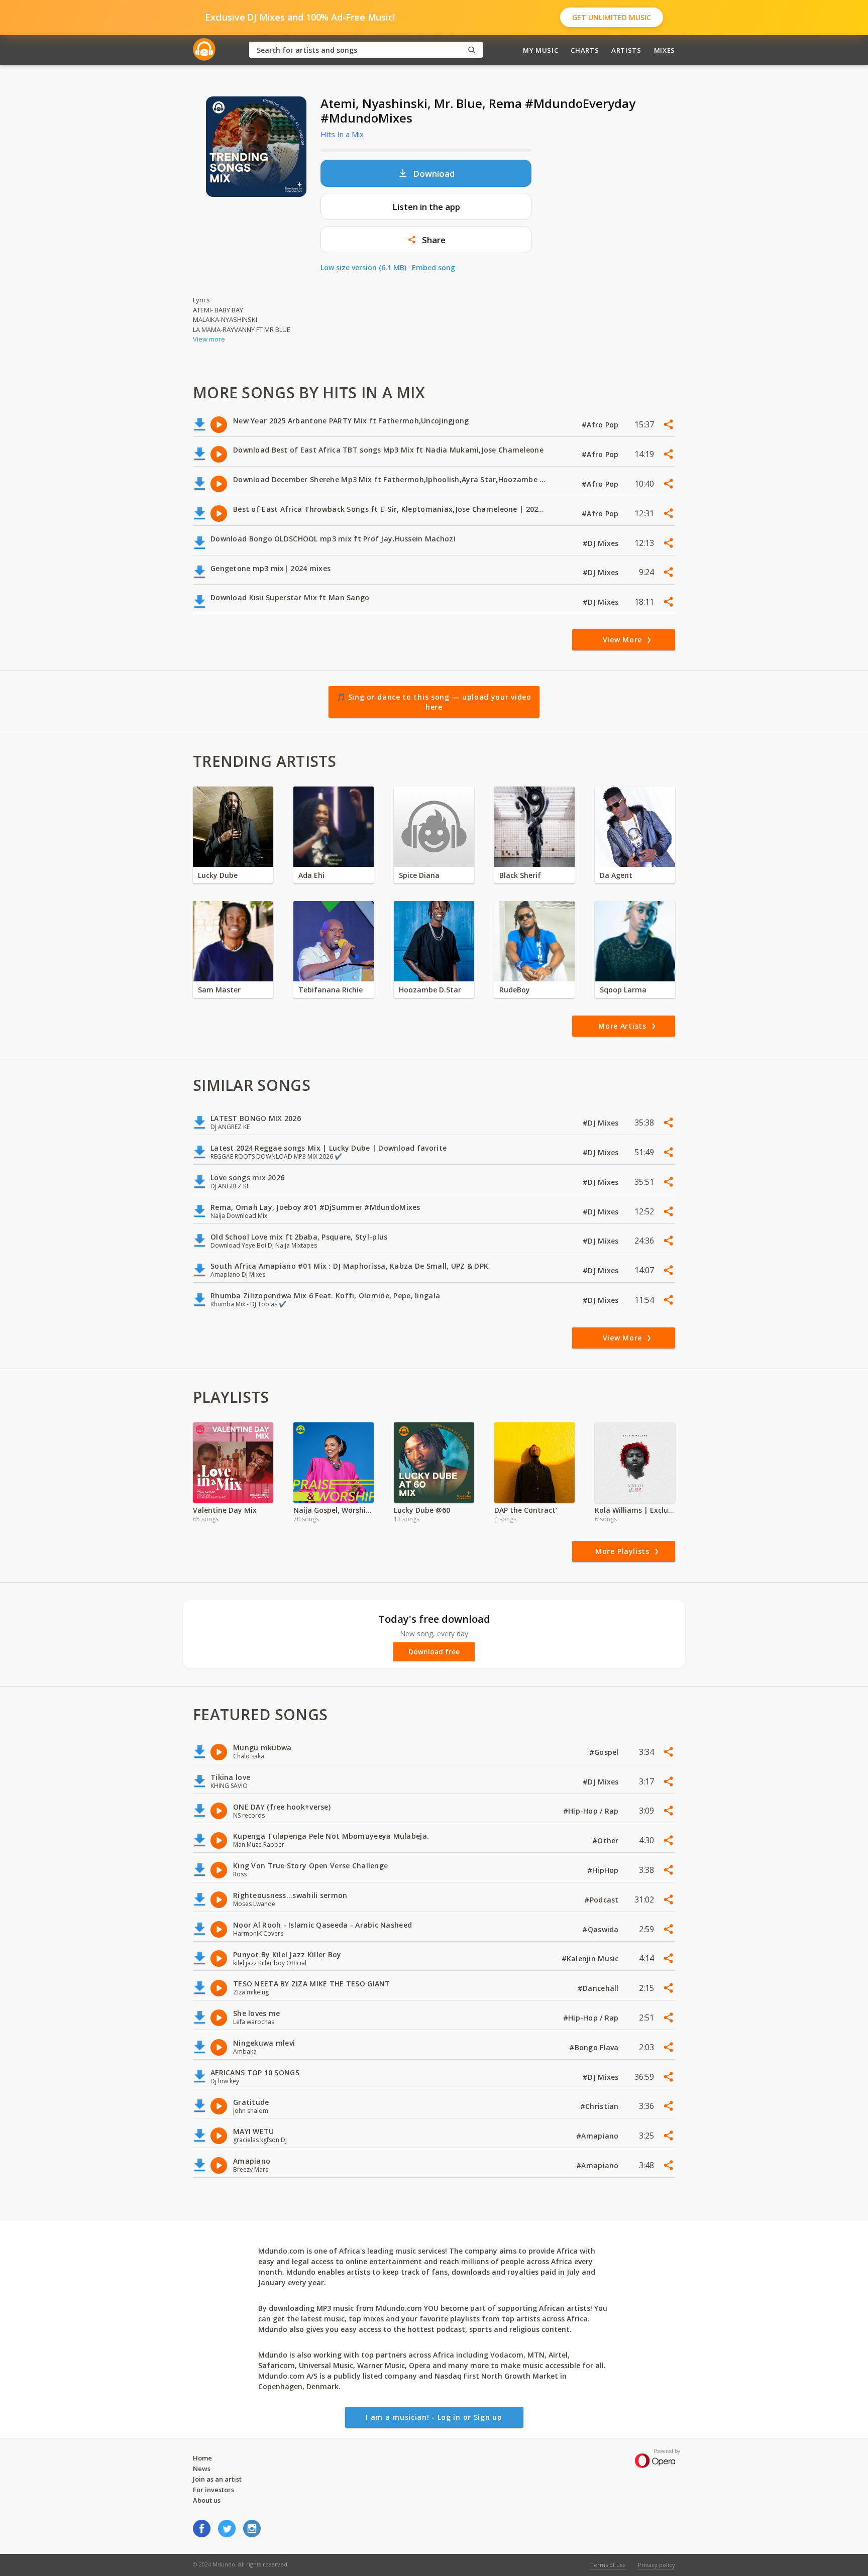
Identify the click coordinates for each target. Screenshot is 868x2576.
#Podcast (603, 1900)
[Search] (472, 50)
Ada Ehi (311, 875)
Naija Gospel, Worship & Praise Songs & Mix (334, 1510)
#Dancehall (599, 1988)
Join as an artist (217, 2479)
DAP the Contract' (526, 1510)
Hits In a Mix (342, 134)
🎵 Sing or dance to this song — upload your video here (434, 702)
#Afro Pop (601, 425)
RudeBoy (515, 990)
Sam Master (219, 990)
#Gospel (605, 1752)
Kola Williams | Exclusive (635, 1510)
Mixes (665, 50)
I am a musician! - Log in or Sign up (434, 2417)
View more (209, 339)
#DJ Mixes (602, 543)
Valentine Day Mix (225, 1510)
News (202, 2469)
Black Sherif (520, 875)
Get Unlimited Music (612, 17)
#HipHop (604, 1870)
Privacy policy (657, 2565)
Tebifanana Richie (331, 990)
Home (202, 2458)
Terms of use (608, 2565)
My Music (540, 50)
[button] (426, 240)
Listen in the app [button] (426, 207)
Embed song (433, 267)
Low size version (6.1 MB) (363, 267)
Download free (434, 1652)
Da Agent (616, 875)
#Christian (601, 2106)
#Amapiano (599, 2136)
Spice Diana (419, 875)
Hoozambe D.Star (430, 990)
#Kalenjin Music (591, 1958)
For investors (213, 2490)
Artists (626, 50)
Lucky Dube (218, 875)
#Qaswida (602, 1929)
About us (207, 2500)
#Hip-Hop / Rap (592, 1811)
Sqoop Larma (623, 990)
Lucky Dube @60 (422, 1510)
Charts (585, 50)
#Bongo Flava (595, 2047)
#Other (607, 1840)
